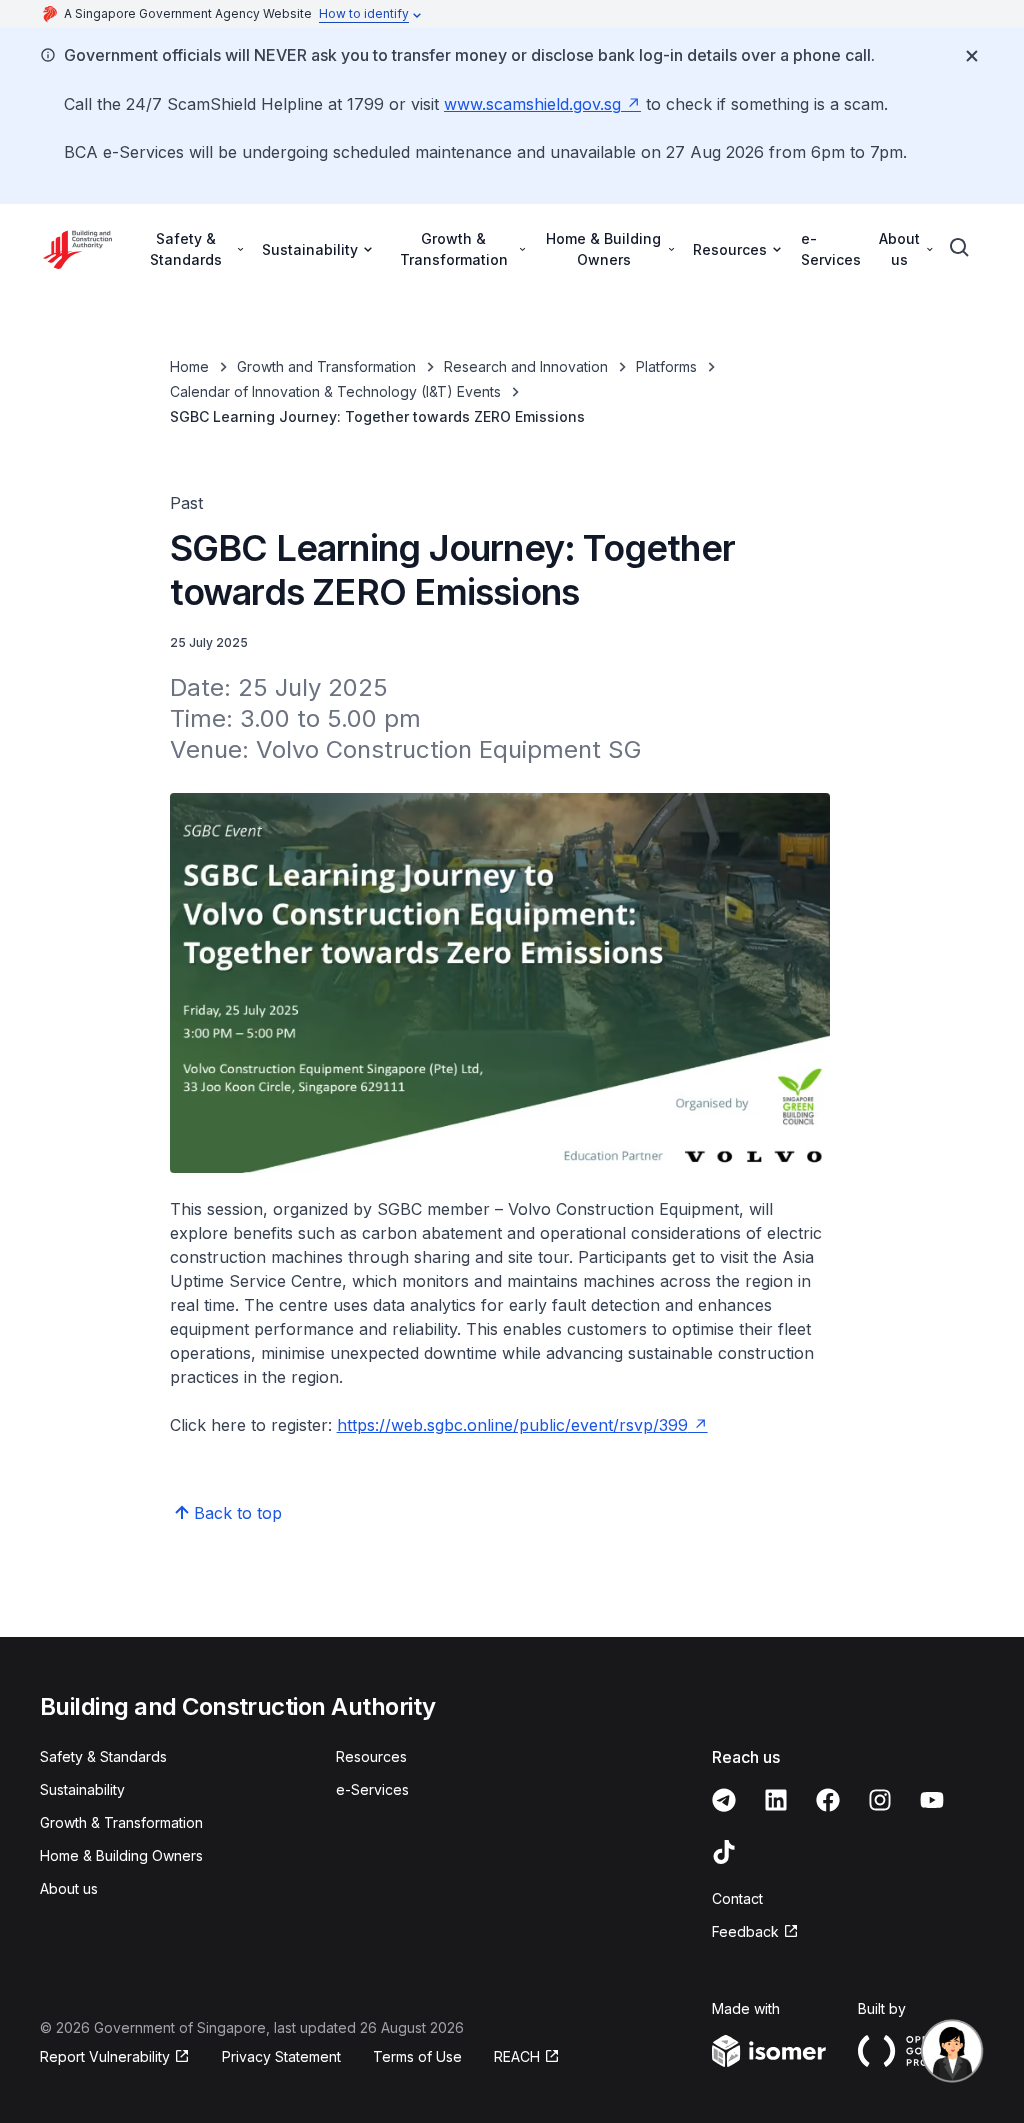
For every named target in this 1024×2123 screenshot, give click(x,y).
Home (189, 366)
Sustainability (82, 1789)
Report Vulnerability (105, 2056)
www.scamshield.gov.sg (532, 104)
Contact (737, 1898)
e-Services (831, 249)
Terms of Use (417, 2056)
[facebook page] (828, 1800)
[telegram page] (724, 1800)
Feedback (745, 1931)
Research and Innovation (526, 366)
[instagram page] (880, 1800)
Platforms (666, 366)
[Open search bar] (960, 248)
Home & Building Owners (121, 1855)
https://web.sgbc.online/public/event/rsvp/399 (512, 1425)
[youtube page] (932, 1800)
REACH (517, 2056)
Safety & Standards (103, 1756)
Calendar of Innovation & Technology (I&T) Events (335, 391)
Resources (371, 1756)
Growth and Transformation (326, 366)
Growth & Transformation (121, 1822)
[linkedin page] (776, 1800)
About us (69, 1888)
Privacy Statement (281, 2056)
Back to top (238, 1513)
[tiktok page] (724, 1852)
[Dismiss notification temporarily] (972, 56)
